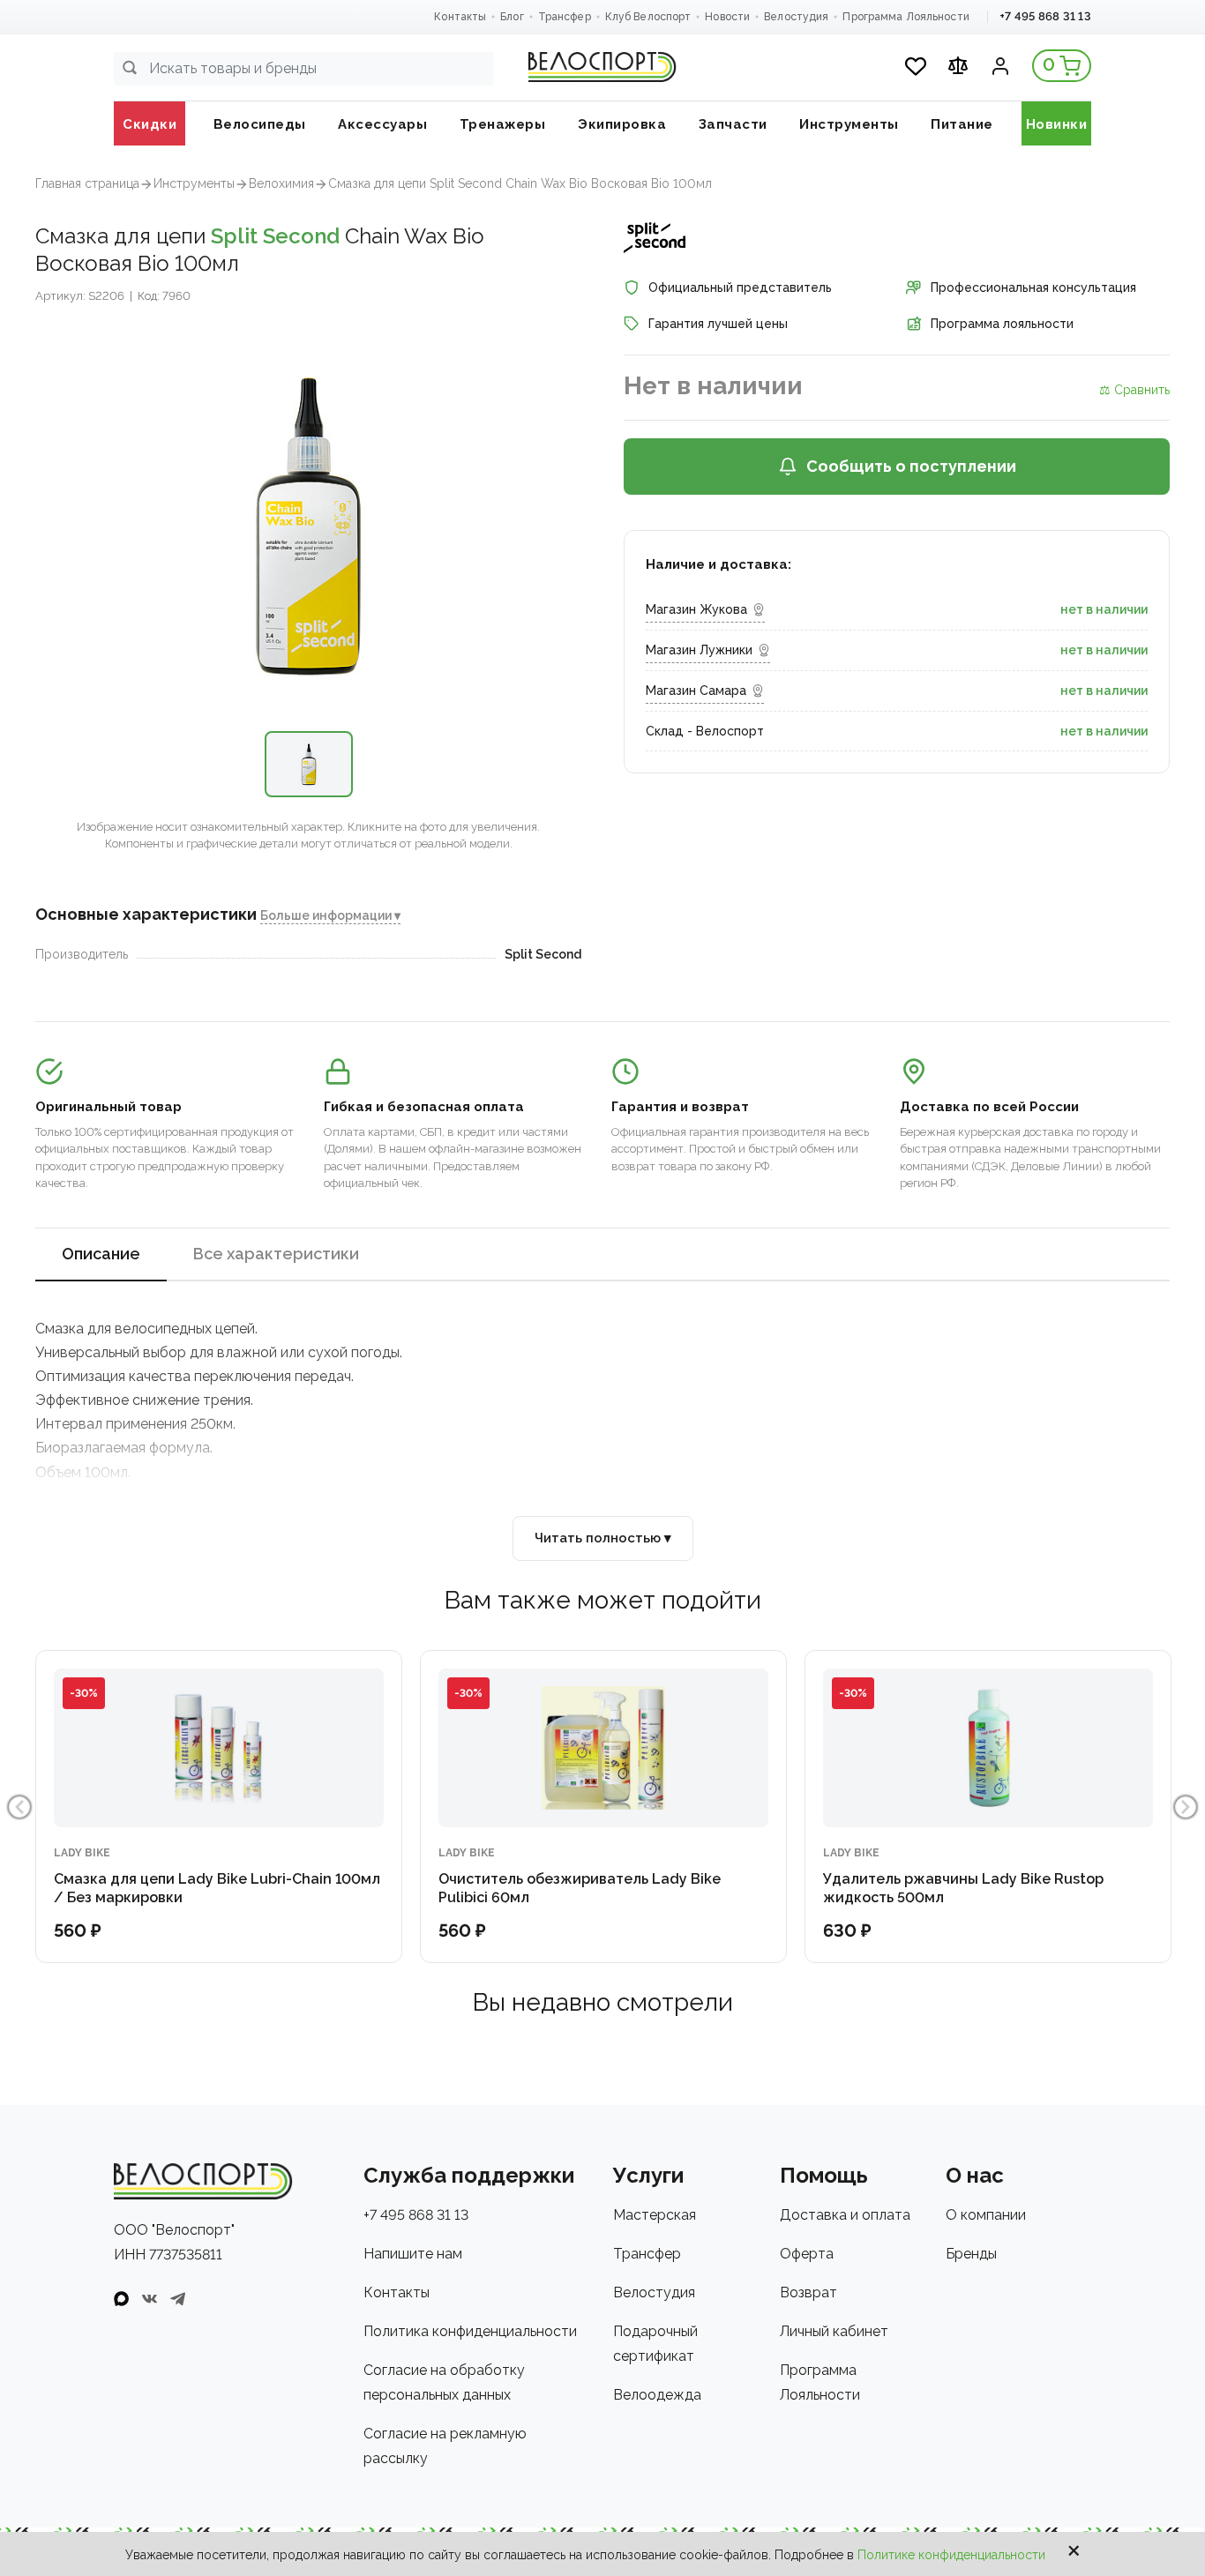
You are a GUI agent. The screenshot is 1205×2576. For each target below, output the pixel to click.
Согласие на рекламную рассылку (445, 2446)
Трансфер (565, 17)
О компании (986, 2215)
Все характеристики (276, 1254)
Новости (727, 17)
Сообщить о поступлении (911, 466)
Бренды (971, 2254)
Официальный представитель (740, 287)
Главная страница (87, 183)
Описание (101, 1254)
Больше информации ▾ (330, 915)
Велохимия (281, 183)
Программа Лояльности (906, 17)
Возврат (808, 2292)
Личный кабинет (834, 2331)
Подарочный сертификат (655, 2344)
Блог (512, 17)
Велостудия (796, 17)
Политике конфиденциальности (951, 2555)
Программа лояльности (1002, 324)
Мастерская (655, 2215)
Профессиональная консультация (1033, 287)
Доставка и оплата (845, 2215)
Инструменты (194, 183)
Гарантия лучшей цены (718, 324)
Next (1186, 1807)
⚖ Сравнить (1134, 390)
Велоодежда (657, 2395)
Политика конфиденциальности (470, 2331)
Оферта (807, 2254)
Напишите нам (413, 2254)
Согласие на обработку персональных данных (444, 2382)
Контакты (460, 17)
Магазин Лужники (699, 650)
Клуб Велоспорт (648, 17)
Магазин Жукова (696, 609)
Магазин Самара (696, 691)
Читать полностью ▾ (603, 1538)
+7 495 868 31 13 (1045, 16)
